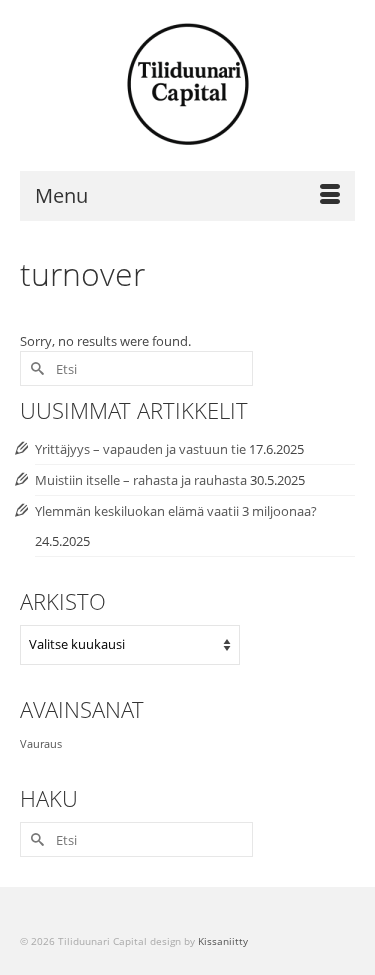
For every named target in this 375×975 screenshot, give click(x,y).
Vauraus (41, 744)
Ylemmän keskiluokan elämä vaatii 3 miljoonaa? (176, 511)
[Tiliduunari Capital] (187, 85)
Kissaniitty (223, 941)
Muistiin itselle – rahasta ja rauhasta (141, 480)
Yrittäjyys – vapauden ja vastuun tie (140, 449)
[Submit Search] (35, 368)
